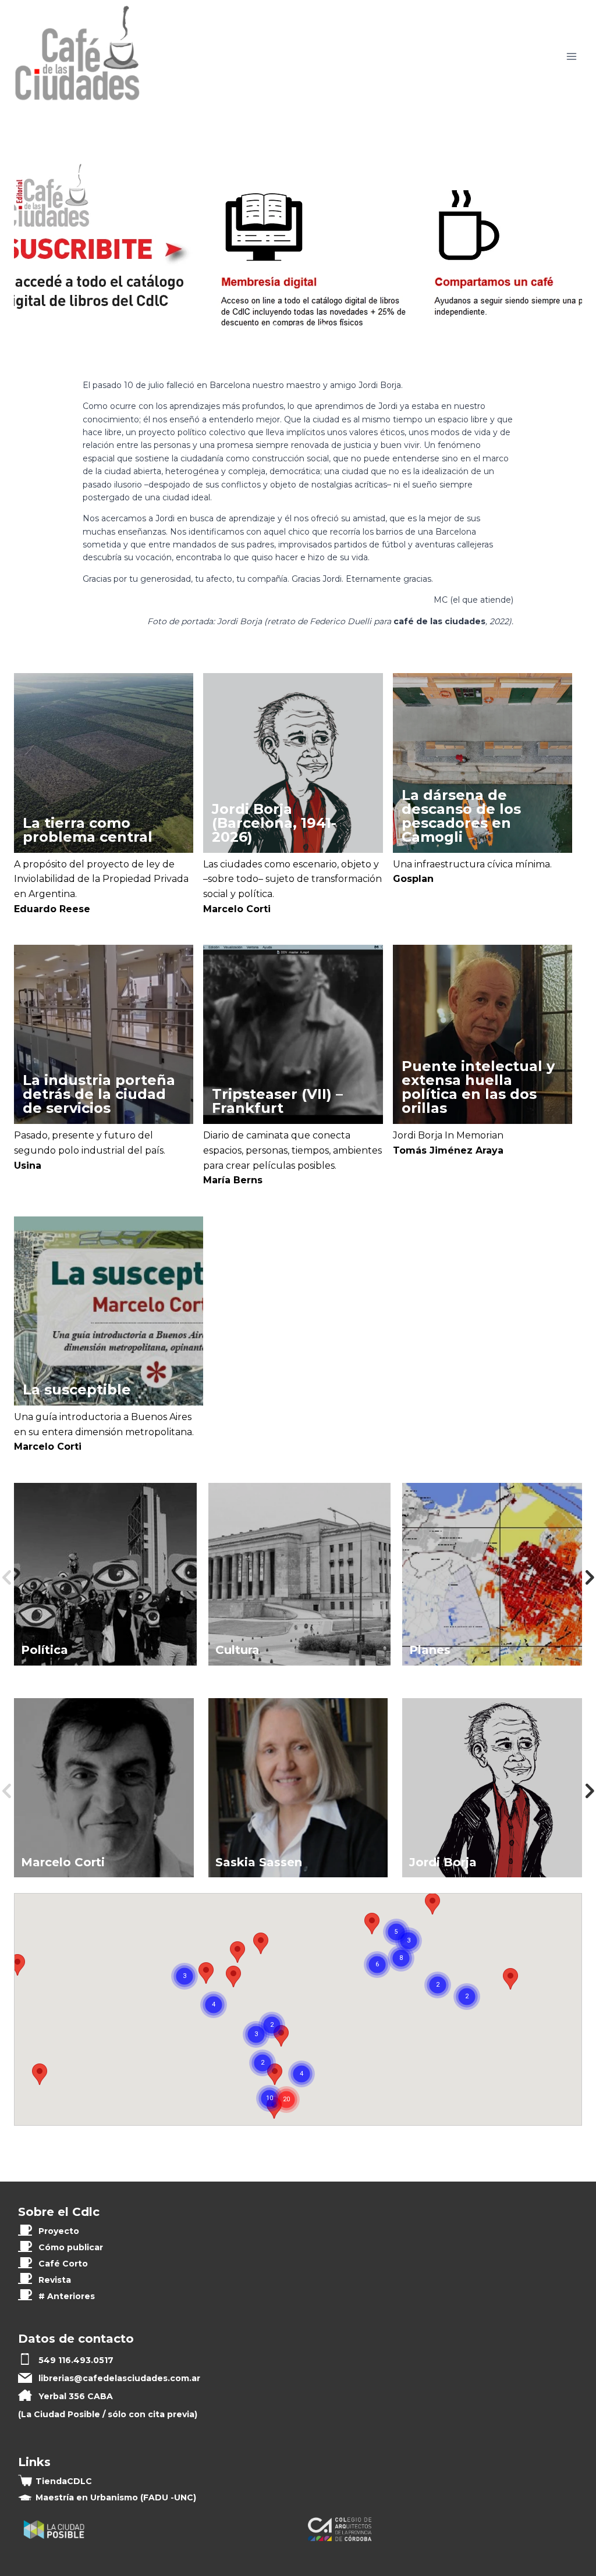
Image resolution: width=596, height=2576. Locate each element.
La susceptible (77, 1390)
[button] (510, 1979)
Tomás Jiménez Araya (448, 1150)
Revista (55, 2280)
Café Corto (63, 2264)
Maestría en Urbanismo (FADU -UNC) (116, 2497)
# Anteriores (67, 2296)
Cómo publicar (71, 2247)
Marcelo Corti (237, 909)
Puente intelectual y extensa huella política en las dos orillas (478, 1087)
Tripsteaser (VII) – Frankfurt (277, 1101)
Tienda (64, 2481)
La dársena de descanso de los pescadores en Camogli (461, 816)
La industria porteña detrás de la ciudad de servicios (99, 1094)
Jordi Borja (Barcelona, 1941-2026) (274, 823)
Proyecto (59, 2231)
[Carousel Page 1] (272, 330)
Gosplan (413, 879)
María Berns (233, 1180)
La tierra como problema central (88, 830)
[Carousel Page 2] (298, 330)
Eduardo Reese (52, 909)
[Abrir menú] (571, 57)
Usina (28, 1166)
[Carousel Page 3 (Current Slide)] (324, 330)
